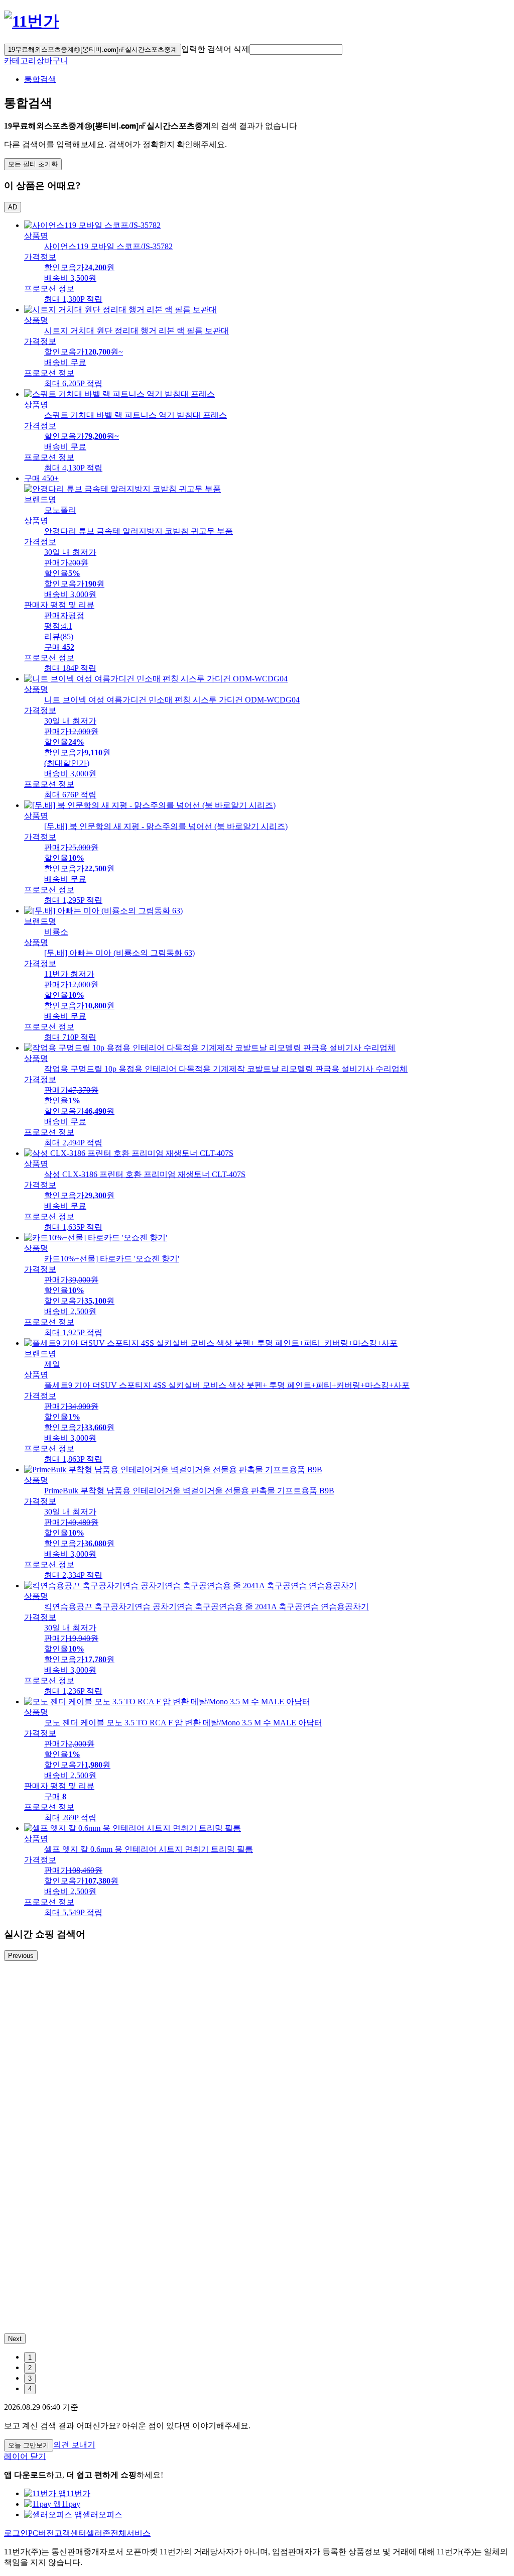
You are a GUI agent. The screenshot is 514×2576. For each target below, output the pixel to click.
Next (15, 2339)
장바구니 (52, 61)
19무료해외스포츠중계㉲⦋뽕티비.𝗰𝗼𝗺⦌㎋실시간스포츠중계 (93, 49)
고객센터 (70, 2533)
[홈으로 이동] (32, 21)
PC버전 (41, 2533)
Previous (21, 1956)
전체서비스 (131, 2533)
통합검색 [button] (40, 79)
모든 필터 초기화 (33, 164)
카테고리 (20, 61)
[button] (296, 49)
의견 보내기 (74, 2445)
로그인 (16, 2533)
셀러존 (98, 2533)
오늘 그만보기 (29, 2445)
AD (13, 207)
